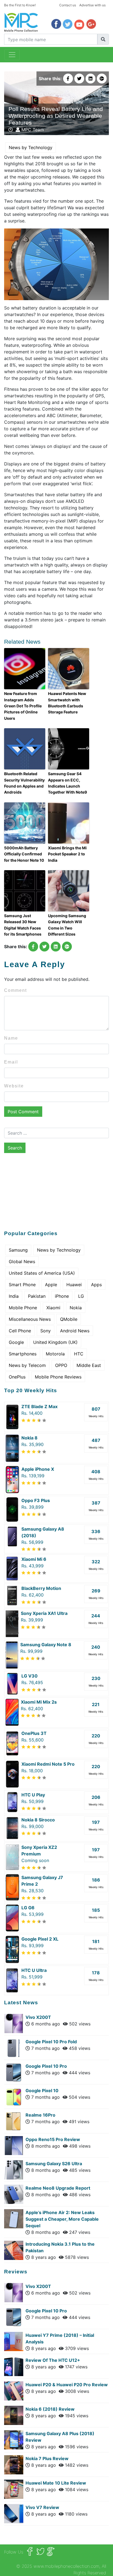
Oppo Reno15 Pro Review (53, 2139)
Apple (51, 1285)
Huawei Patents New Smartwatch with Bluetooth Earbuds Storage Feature (67, 703)
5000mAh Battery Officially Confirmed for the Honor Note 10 (24, 854)
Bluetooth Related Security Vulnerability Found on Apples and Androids (24, 783)
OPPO (61, 1365)
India (14, 1296)
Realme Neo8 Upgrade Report (58, 2188)
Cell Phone (20, 1331)
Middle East (89, 1365)
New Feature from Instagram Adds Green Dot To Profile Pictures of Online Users (23, 706)
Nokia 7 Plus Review (47, 2458)
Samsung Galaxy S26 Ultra (54, 2164)
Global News (22, 1262)
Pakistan (37, 1296)
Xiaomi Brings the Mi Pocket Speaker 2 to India (67, 854)
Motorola (55, 1354)
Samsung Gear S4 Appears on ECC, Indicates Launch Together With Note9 (67, 783)
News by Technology (31, 147)
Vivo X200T (38, 2017)
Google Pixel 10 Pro (46, 2066)
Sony (46, 1331)
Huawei (74, 1285)
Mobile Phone (23, 1308)
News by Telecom (27, 1365)
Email (11, 1062)
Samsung (18, 1250)
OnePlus (17, 1377)
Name (11, 1038)
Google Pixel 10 (42, 2091)
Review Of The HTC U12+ (53, 2360)
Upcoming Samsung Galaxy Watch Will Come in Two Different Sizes (67, 925)
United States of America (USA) (42, 1273)
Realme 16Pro (40, 2115)
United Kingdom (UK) (55, 1342)
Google (16, 1342)
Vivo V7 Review (42, 2507)
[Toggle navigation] (12, 55)
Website (14, 1086)
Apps (96, 1285)
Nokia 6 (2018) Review (50, 2409)
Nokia (76, 1308)
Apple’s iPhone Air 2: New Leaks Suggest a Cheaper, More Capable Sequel (62, 2219)
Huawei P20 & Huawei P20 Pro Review (67, 2385)
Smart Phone (22, 1285)
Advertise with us (92, 5)
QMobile (69, 1319)
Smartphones (23, 1354)
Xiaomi (53, 1308)
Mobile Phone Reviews (58, 1377)
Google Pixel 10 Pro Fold (51, 2042)
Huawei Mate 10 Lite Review (56, 2483)
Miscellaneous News (30, 1319)
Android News (75, 1331)
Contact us (68, 5)
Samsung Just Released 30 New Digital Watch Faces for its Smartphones (23, 925)
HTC (79, 1354)
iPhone (62, 1296)
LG (81, 1296)
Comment (15, 990)
